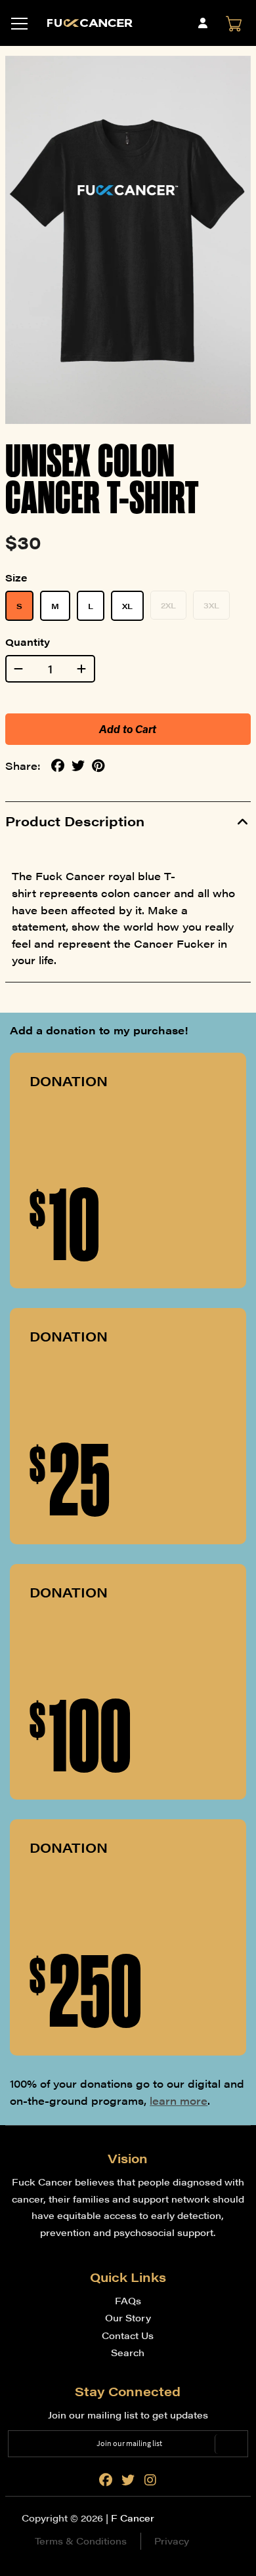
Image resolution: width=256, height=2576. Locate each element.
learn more (179, 2101)
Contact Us (128, 2335)
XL (127, 606)
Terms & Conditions (81, 2541)
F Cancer (133, 2518)
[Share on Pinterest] (98, 766)
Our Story (128, 2317)
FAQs (128, 2300)
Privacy (172, 2541)
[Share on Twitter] (78, 766)
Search (128, 2352)
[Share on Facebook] (58, 766)
